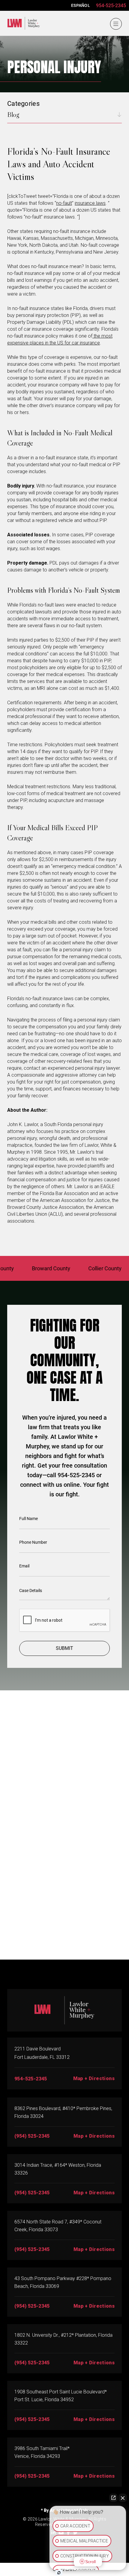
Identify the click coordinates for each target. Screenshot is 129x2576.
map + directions (94, 2136)
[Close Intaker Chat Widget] (123, 2498)
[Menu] (116, 24)
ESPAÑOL (81, 5)
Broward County (35, 1268)
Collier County (89, 1268)
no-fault (64, 203)
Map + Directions (94, 2078)
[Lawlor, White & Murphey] (22, 22)
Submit (64, 1648)
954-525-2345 (111, 6)
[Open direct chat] (113, 2498)
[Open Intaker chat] (59, 2573)
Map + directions (94, 2306)
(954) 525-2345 (32, 2136)
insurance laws (90, 203)
